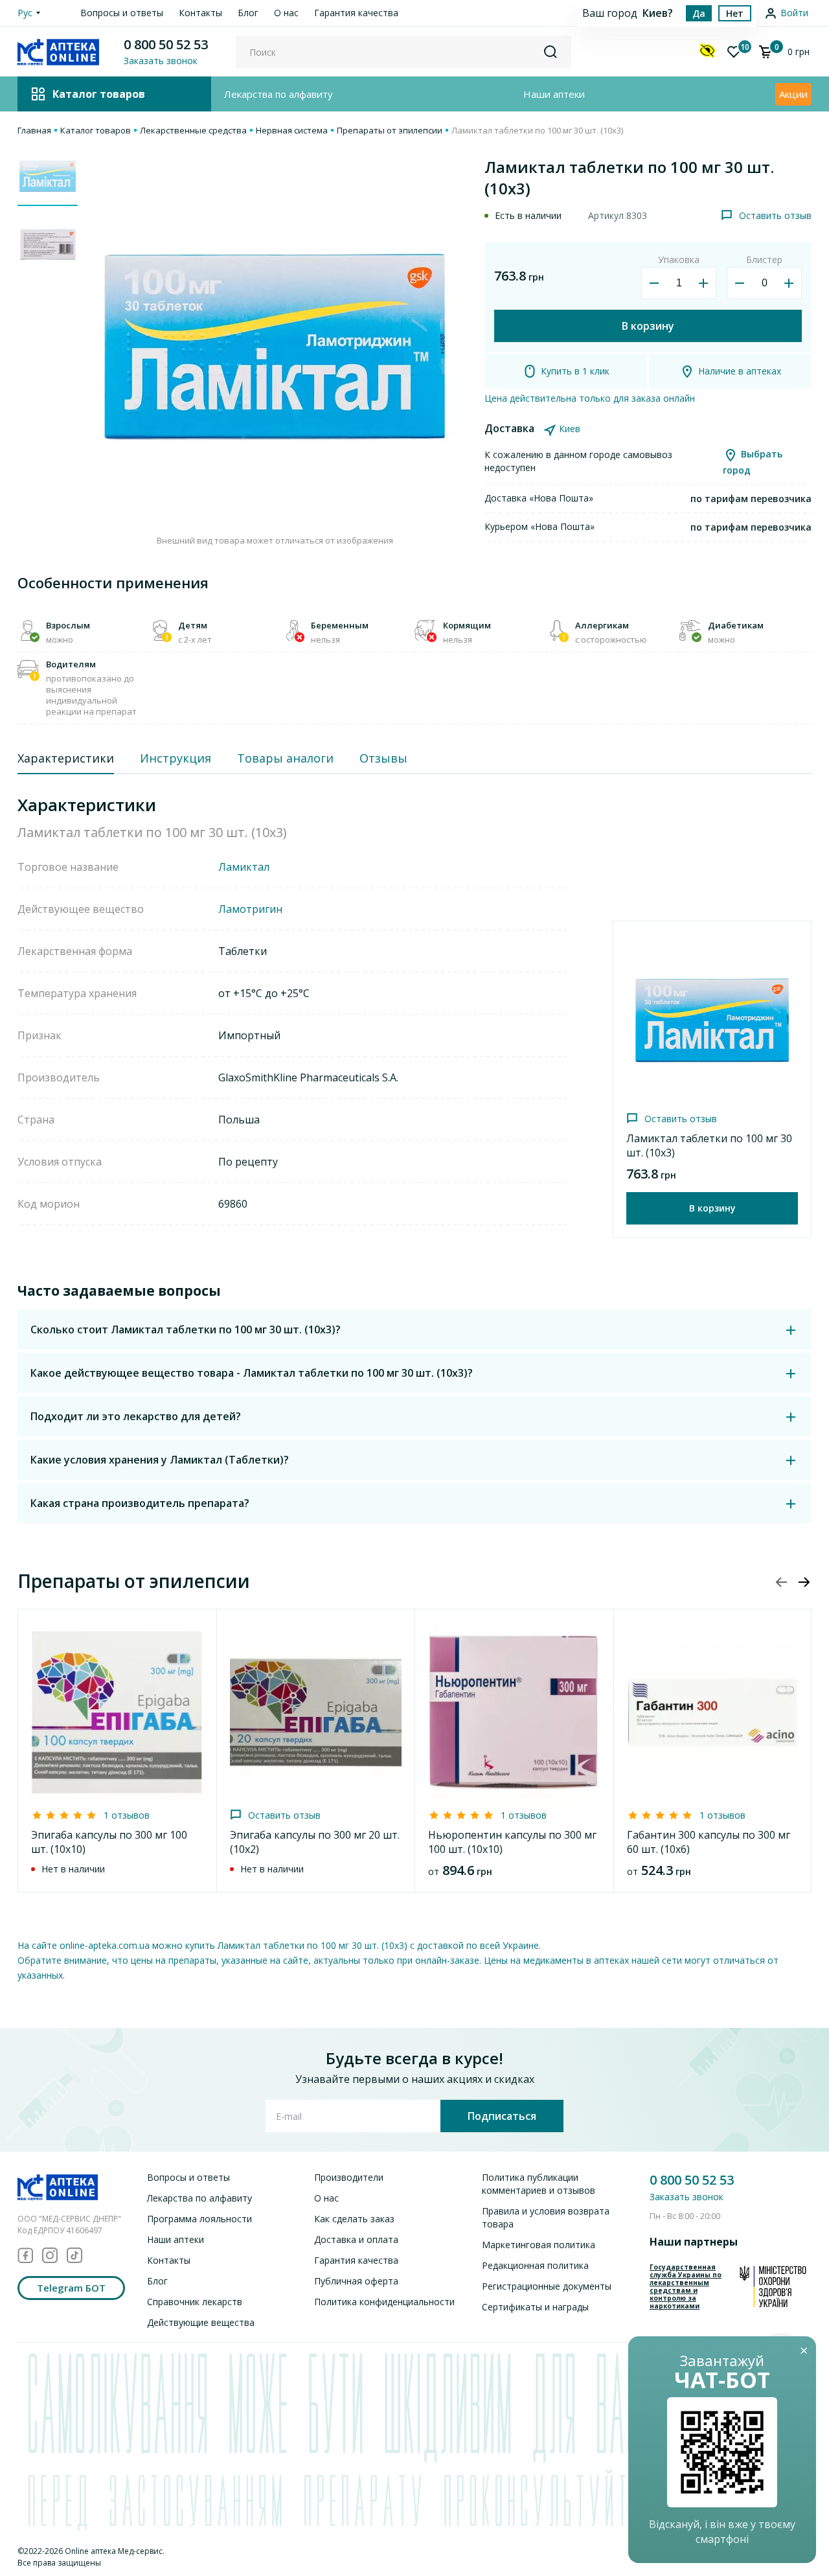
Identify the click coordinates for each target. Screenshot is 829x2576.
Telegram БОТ (71, 2288)
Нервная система (292, 130)
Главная (34, 130)
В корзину (648, 326)
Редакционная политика (535, 2265)
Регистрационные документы (547, 2286)
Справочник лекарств (195, 2302)
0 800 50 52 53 (166, 44)
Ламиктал (244, 867)
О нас (286, 13)
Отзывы (383, 758)
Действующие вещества (201, 2322)
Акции (793, 94)
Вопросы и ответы (122, 13)
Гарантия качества (356, 13)
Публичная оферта (356, 2281)
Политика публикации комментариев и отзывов (539, 2184)
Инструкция (176, 758)
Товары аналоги (285, 758)
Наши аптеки (554, 94)
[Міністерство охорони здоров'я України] (773, 2286)
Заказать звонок (687, 2197)
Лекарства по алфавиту (278, 94)
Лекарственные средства (193, 130)
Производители (349, 2177)
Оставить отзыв (775, 215)
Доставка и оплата (356, 2239)
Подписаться (502, 2116)
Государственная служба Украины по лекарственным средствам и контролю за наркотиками (686, 2286)
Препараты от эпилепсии (390, 130)
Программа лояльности (199, 2219)
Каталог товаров (96, 130)
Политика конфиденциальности (384, 2302)
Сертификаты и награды (535, 2307)
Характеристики (66, 758)
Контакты (200, 13)
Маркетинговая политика (539, 2245)
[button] (804, 1582)
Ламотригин (250, 909)
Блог (248, 13)
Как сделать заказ (354, 2219)
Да (699, 13)
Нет (735, 13)
